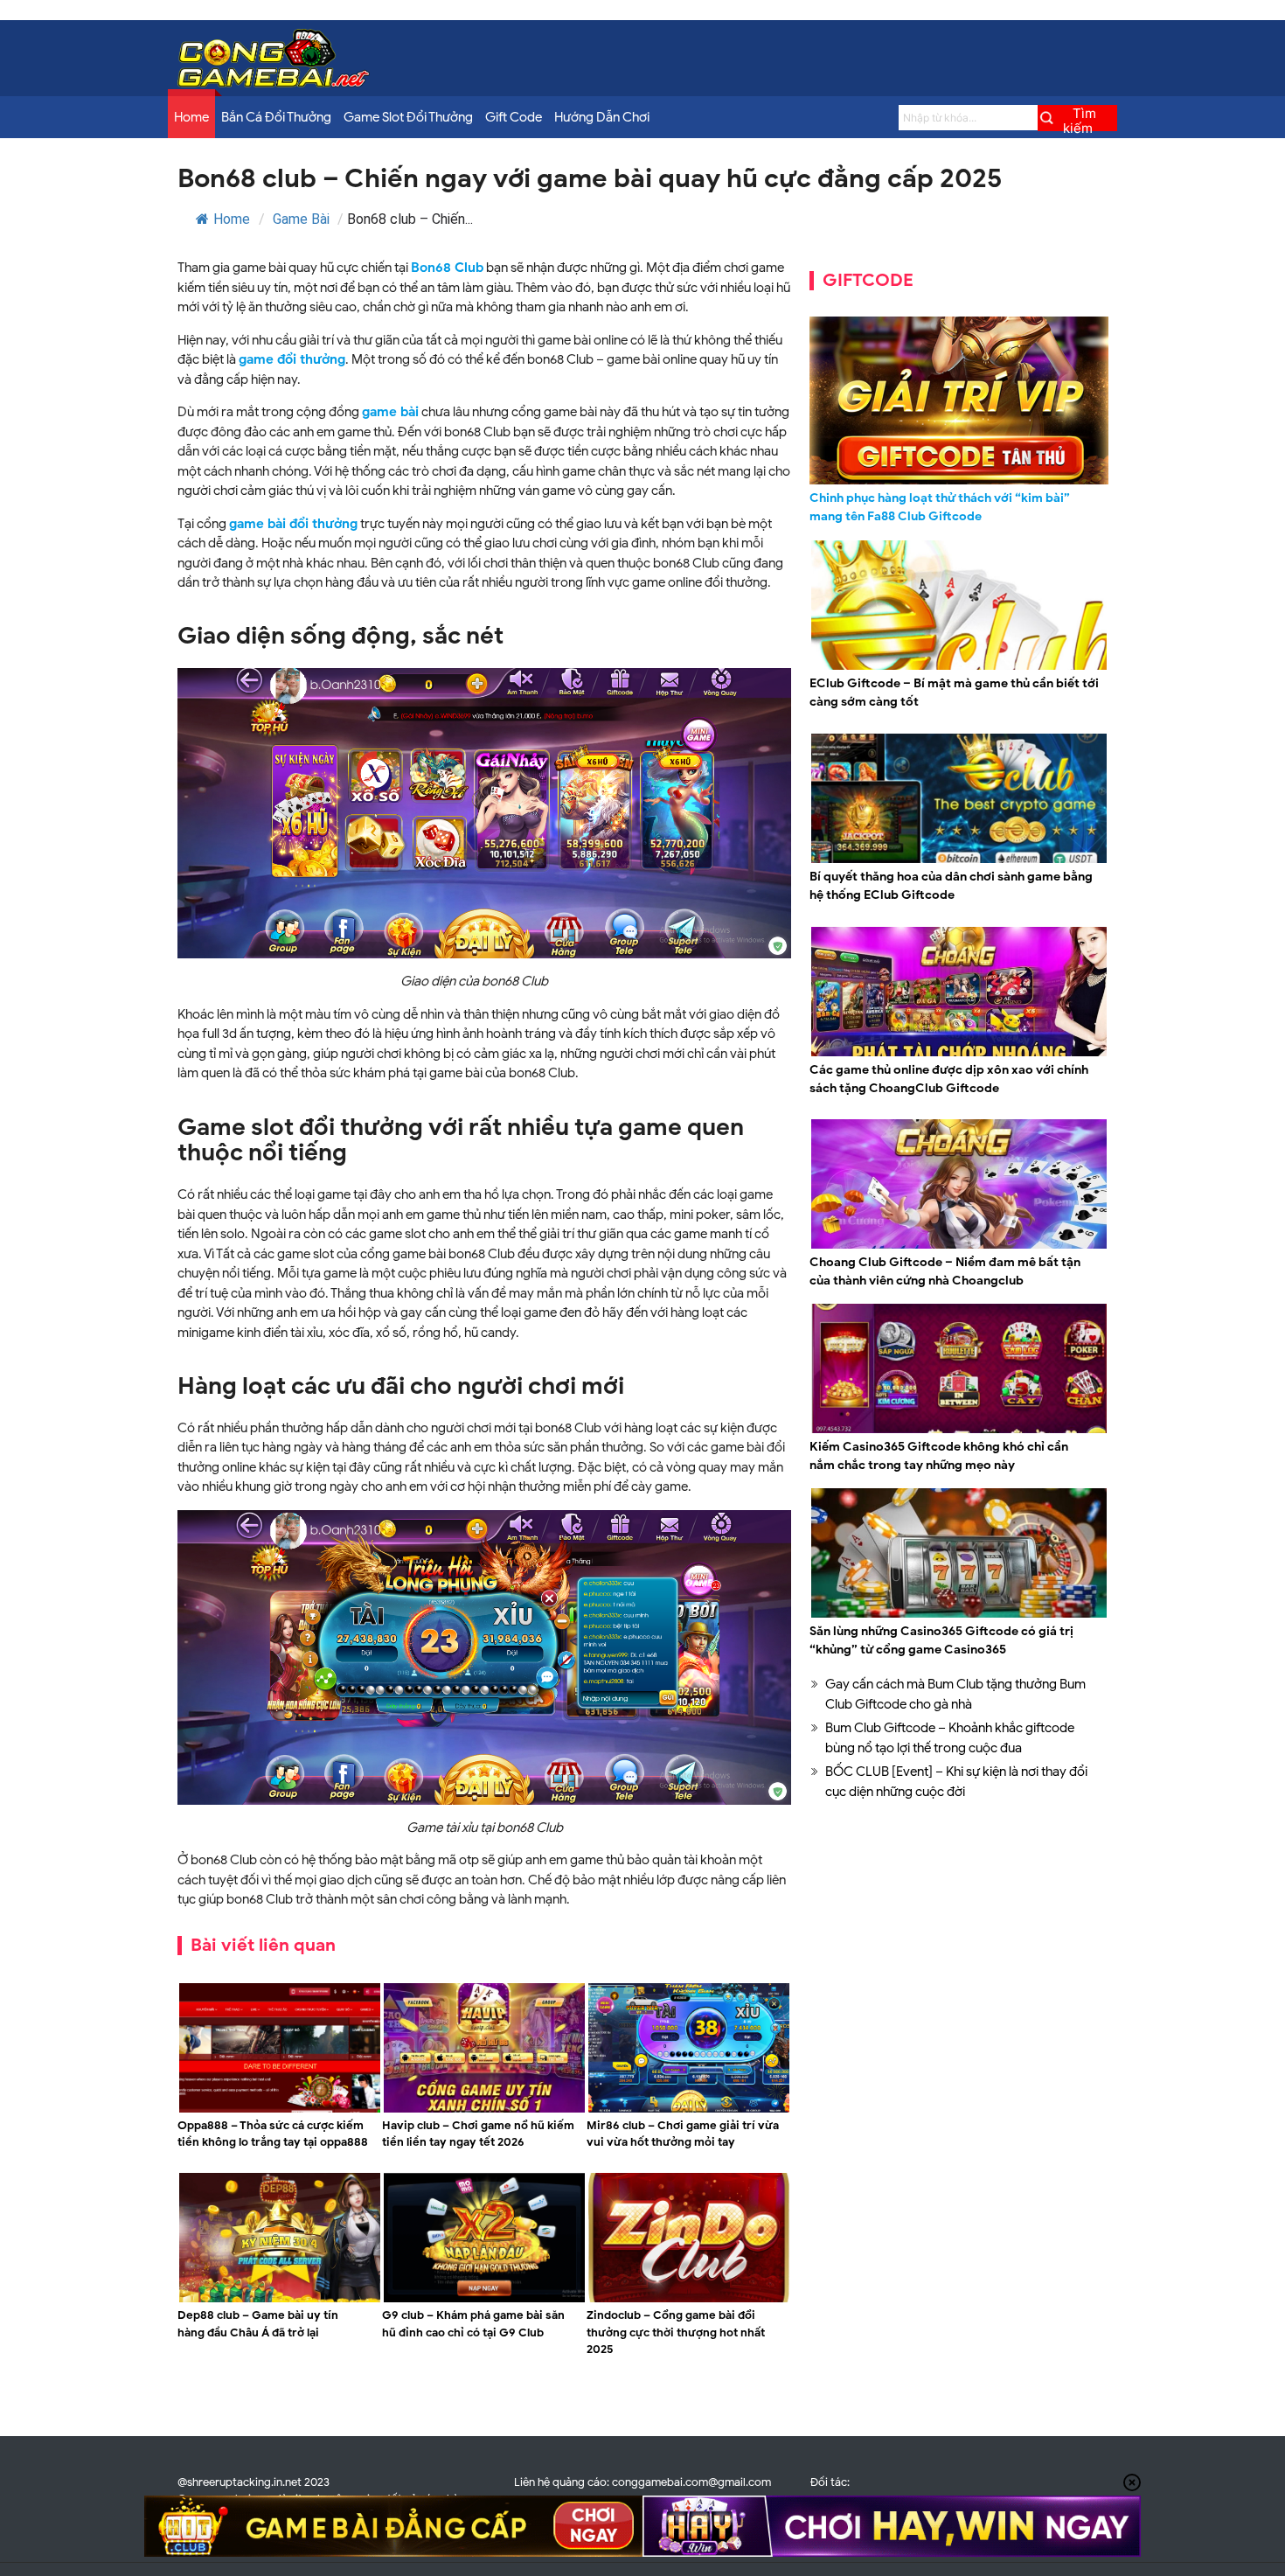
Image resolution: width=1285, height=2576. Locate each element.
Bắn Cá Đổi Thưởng (276, 117)
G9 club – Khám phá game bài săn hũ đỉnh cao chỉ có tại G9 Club (473, 2324)
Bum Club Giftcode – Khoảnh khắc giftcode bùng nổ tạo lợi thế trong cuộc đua (950, 1738)
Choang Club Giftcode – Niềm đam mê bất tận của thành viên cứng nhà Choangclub (945, 1271)
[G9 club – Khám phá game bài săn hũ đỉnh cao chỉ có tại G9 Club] (484, 2300)
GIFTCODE (868, 280)
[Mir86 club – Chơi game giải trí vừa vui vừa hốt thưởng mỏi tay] (689, 2110)
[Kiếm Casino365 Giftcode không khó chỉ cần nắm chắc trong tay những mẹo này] (959, 1431)
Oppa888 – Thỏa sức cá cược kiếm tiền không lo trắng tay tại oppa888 (273, 2134)
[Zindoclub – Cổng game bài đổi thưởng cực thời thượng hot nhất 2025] (689, 2300)
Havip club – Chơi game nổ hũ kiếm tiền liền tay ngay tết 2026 (478, 2134)
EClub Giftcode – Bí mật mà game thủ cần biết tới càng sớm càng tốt (954, 693)
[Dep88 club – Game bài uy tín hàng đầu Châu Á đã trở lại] (280, 2300)
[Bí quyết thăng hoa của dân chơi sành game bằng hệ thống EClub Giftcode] (959, 860)
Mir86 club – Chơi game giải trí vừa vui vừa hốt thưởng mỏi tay (683, 2134)
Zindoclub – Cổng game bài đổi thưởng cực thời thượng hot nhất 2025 (676, 2332)
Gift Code (514, 117)
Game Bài (301, 219)
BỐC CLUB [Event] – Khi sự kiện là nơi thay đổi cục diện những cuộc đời (956, 1782)
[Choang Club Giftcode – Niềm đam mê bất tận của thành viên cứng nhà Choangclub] (959, 1246)
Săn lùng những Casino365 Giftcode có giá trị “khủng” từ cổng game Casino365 (941, 1640)
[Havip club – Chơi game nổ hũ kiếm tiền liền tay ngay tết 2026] (484, 2110)
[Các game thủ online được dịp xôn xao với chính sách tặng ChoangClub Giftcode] (959, 1054)
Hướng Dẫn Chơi (602, 117)
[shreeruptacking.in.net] (274, 83)
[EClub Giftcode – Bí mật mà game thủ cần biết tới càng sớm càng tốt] (959, 667)
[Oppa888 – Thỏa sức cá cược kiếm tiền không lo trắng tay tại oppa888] (280, 2110)
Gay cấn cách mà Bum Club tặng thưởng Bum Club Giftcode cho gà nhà (955, 1694)
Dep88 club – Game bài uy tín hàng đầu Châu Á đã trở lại (258, 2324)
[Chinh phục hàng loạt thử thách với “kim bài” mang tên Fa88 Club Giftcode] (959, 400)
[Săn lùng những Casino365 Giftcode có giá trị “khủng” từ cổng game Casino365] (959, 1615)
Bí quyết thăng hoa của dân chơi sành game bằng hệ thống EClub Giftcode (951, 886)
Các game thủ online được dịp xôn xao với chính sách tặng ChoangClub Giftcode (949, 1079)
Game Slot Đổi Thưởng (408, 117)
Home (191, 117)
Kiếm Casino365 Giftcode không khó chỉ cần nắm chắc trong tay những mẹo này (939, 1456)
